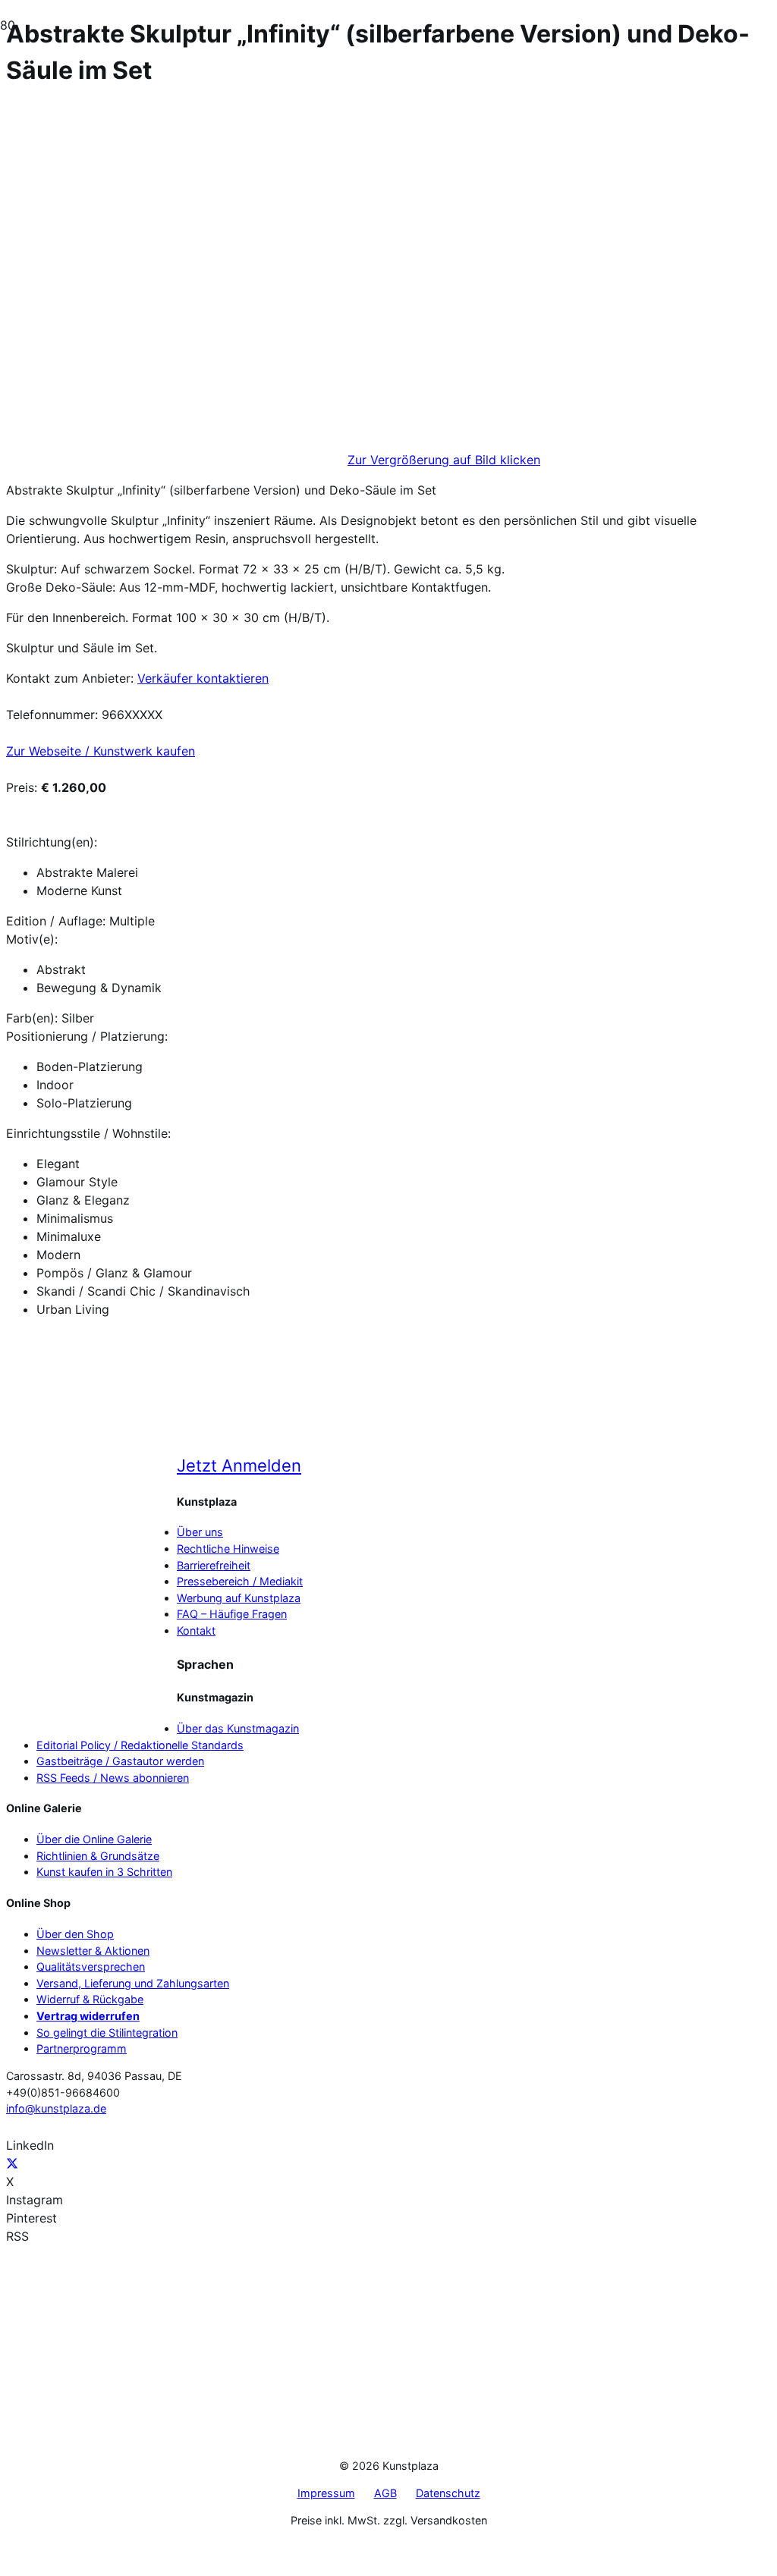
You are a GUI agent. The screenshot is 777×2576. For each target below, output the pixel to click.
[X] (12, 2163)
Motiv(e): (32, 939)
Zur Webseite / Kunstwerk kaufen (101, 751)
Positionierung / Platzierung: (87, 1036)
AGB (385, 2493)
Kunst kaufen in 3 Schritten (104, 1872)
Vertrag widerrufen (88, 2016)
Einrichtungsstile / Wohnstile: (88, 1133)
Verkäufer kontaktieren (203, 678)
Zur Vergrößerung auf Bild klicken (444, 460)
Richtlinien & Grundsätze (98, 1856)
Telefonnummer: (52, 715)
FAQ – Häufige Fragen (232, 1614)
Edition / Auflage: (56, 921)
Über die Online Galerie (94, 1839)
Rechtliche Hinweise (228, 1549)
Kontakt (196, 1630)
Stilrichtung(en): (52, 842)
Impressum (326, 2493)
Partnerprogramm (82, 2048)
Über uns (200, 1532)
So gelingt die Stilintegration (107, 2033)
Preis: (22, 787)
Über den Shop (75, 1934)
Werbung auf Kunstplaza (239, 1598)
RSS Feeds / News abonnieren (113, 1778)
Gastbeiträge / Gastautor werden (120, 1761)
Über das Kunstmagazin (238, 1728)
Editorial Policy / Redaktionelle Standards (140, 1745)
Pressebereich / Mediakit (240, 1581)
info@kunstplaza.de (56, 2108)
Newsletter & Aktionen (93, 1951)
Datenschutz (448, 2493)
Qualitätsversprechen (91, 1967)
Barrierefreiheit (214, 1565)
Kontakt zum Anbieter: (70, 678)
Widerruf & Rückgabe (90, 1999)
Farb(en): (32, 1018)
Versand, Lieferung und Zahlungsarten (133, 1983)
